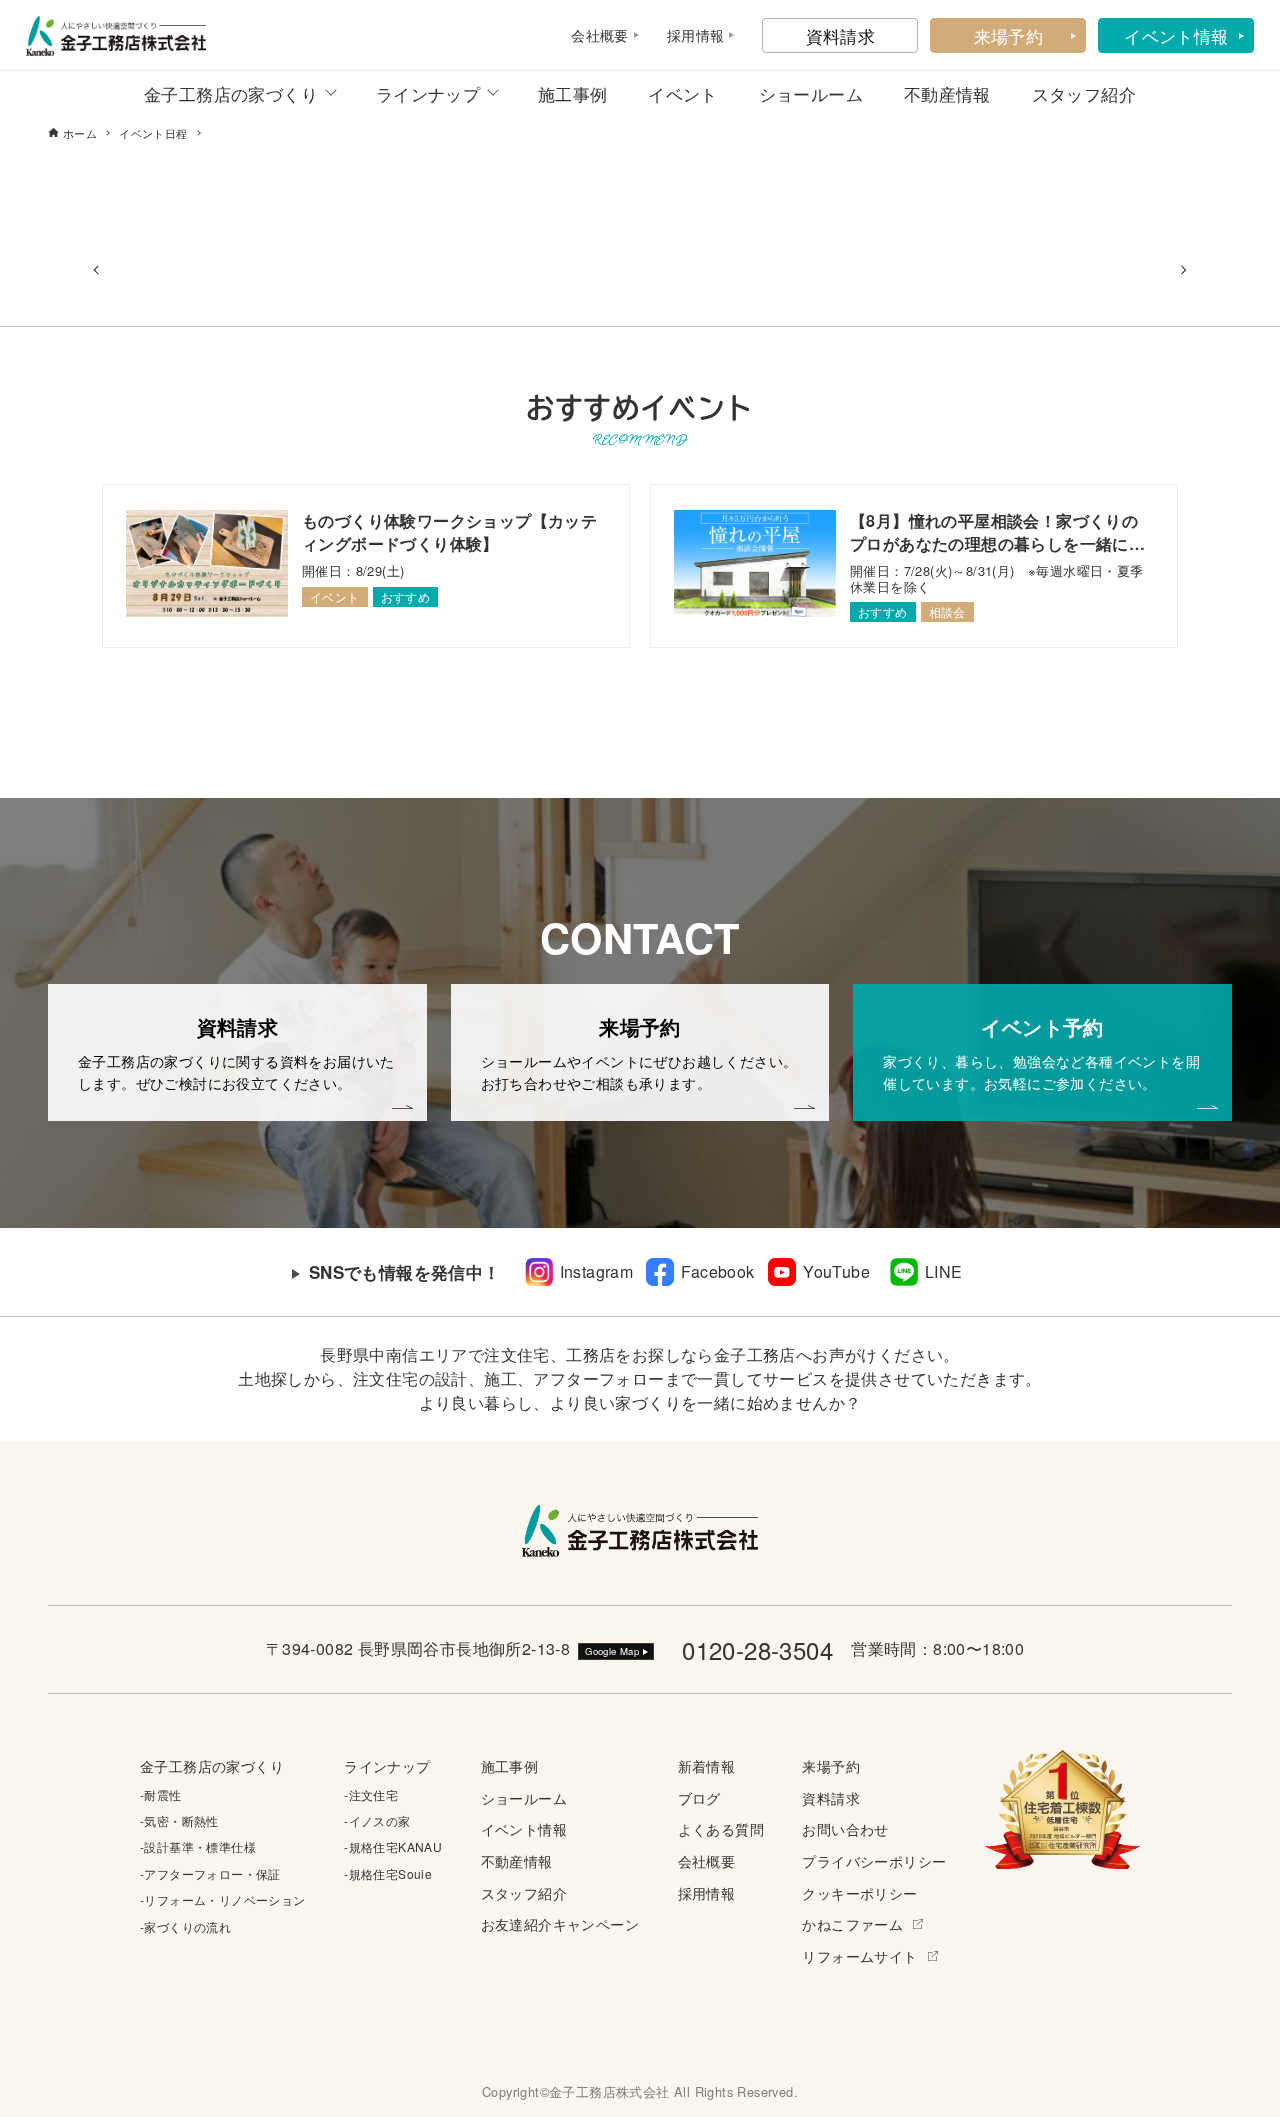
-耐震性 (161, 1794)
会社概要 (707, 1860)
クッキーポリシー (859, 1892)
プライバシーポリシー (874, 1860)
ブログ (699, 1797)
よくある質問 (721, 1828)
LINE (944, 1271)
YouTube (836, 1271)
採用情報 (707, 1892)
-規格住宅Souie (388, 1873)
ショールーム (811, 93)
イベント (683, 93)
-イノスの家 (377, 1820)
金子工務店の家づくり (231, 93)
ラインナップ (428, 93)
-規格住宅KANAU (393, 1846)
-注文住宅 (371, 1794)
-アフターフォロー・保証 (210, 1873)
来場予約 (1009, 35)
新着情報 (707, 1765)
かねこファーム (852, 1923)
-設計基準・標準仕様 (198, 1846)
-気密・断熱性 (179, 1820)
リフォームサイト (859, 1955)
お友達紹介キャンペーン (560, 1923)
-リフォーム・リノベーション (223, 1899)
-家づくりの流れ (185, 1926)
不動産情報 (947, 93)
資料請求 (841, 35)
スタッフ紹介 (1084, 93)
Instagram (597, 1271)
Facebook (717, 1271)
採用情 (688, 35)
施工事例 (573, 93)
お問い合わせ (845, 1828)
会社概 (592, 35)
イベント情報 (1176, 35)
